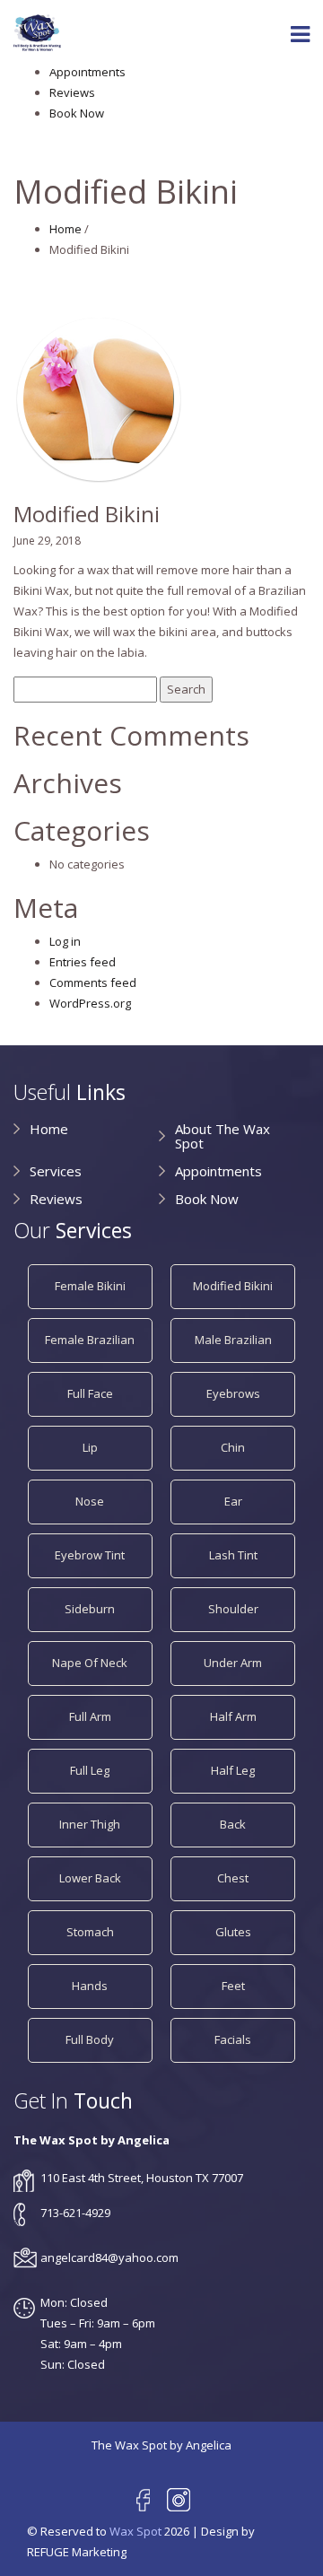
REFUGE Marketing (77, 2552)
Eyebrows (233, 1393)
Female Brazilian (90, 1340)
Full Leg (90, 1770)
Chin (233, 1447)
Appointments (87, 72)
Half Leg (233, 1770)
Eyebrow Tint (90, 1555)
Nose (90, 1501)
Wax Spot (135, 2531)
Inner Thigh (90, 1824)
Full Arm (90, 1716)
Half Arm (233, 1716)
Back (233, 1824)
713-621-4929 (75, 2213)
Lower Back (90, 1878)
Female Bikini (90, 1286)
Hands (90, 1986)
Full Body (90, 2039)
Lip (90, 1447)
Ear (233, 1501)
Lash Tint (233, 1555)
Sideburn (90, 1609)
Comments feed (93, 982)
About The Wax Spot (223, 1136)
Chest (233, 1878)
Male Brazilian (233, 1340)
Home (65, 229)
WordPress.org (90, 1003)
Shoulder (233, 1609)
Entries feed (83, 962)
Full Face (90, 1393)
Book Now (77, 113)
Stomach (90, 1932)
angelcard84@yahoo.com (109, 2257)
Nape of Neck (90, 1663)
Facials (233, 2039)
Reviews (72, 92)
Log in (65, 941)
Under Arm (233, 1663)
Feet (233, 1986)
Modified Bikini (233, 1286)
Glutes (233, 1932)
